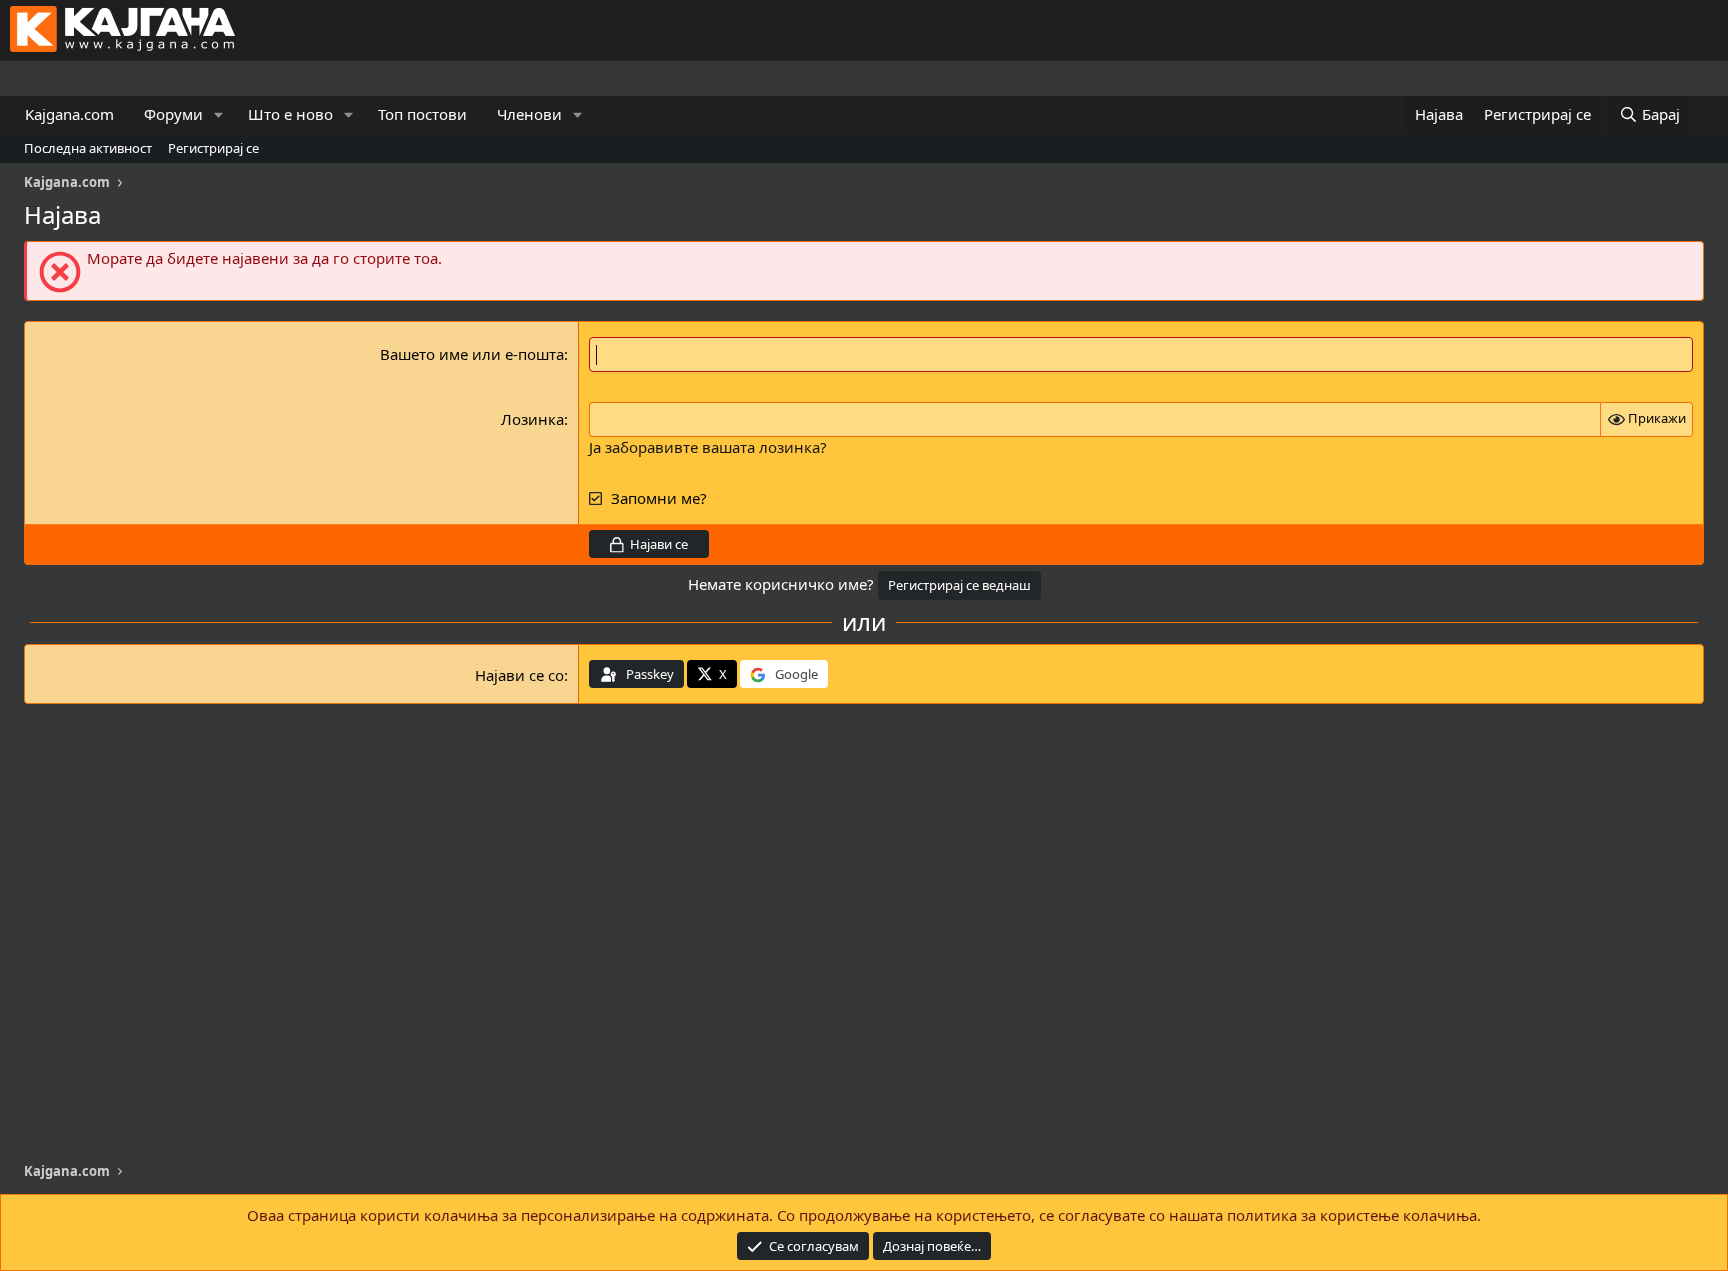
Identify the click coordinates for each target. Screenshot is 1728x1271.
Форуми (173, 114)
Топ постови (422, 114)
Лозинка (532, 419)
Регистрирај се (213, 148)
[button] (219, 114)
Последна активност (88, 148)
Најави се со (519, 675)
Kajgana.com (69, 114)
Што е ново (290, 114)
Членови (529, 114)
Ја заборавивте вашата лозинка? (708, 447)
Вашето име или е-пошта (472, 354)
